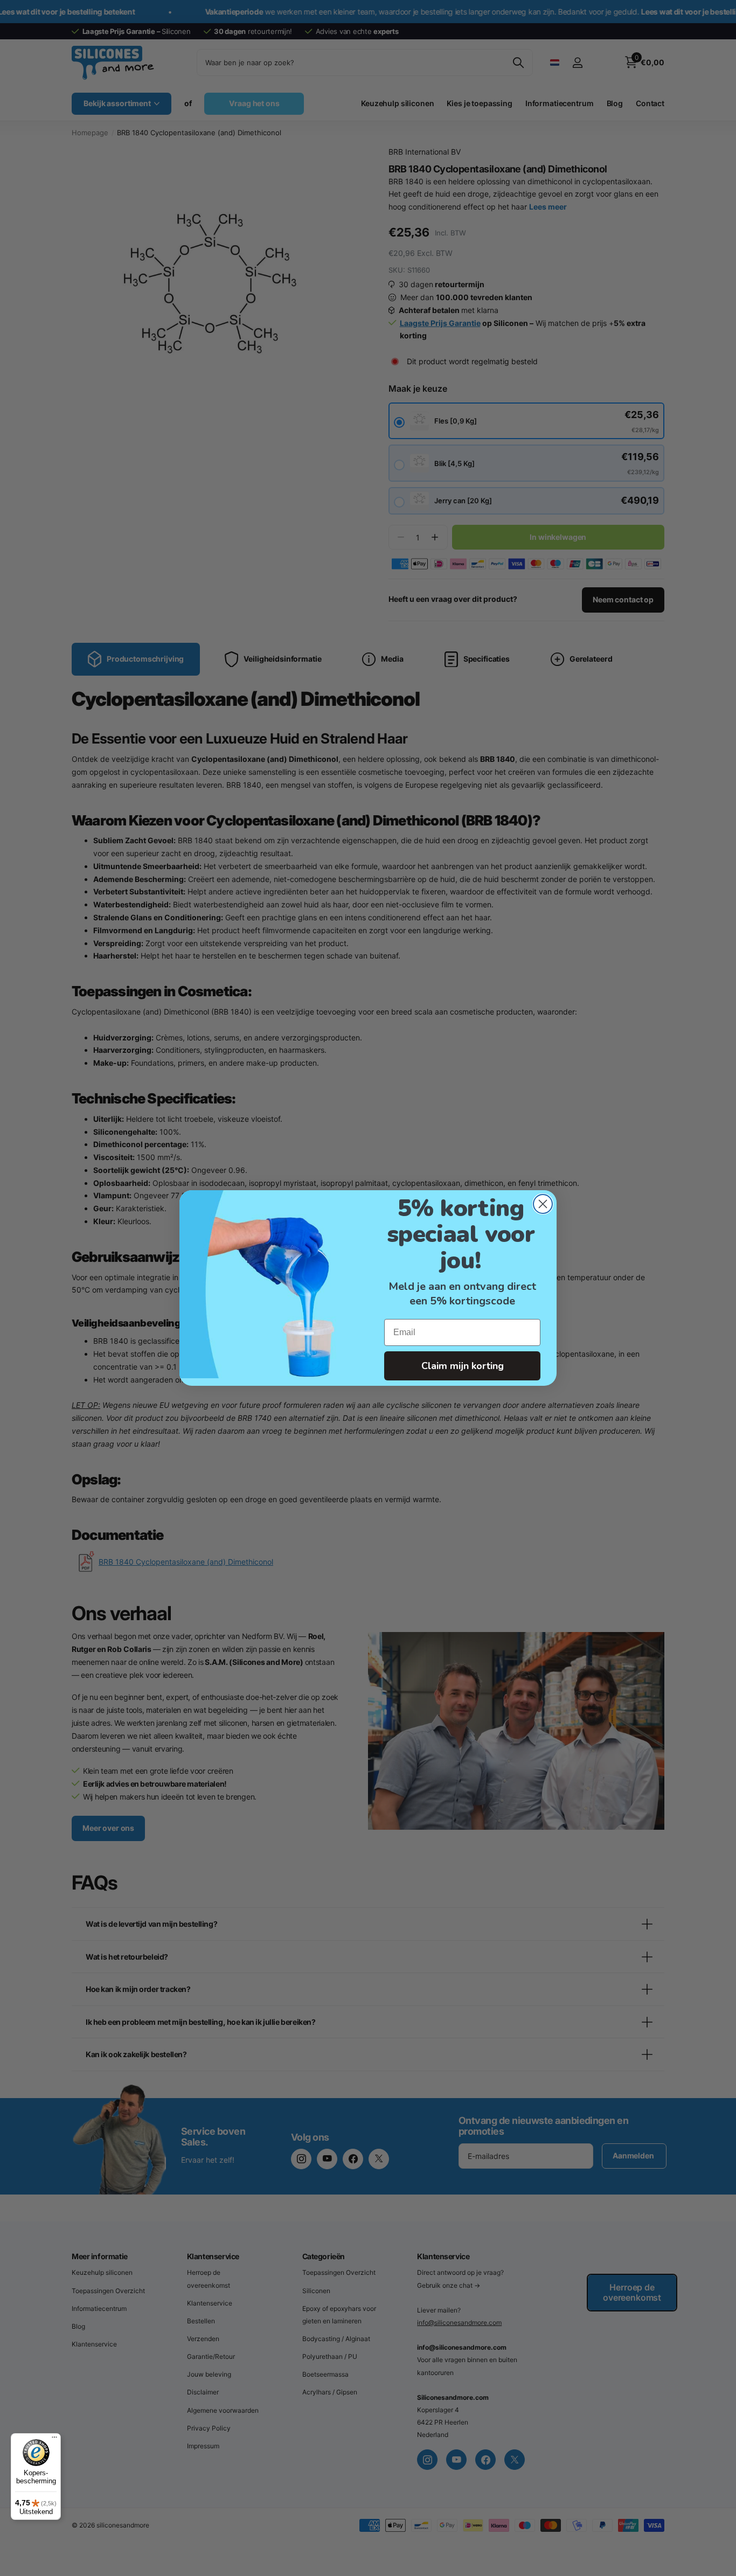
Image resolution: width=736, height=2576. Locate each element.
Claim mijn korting (463, 1366)
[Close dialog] (543, 1204)
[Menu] (54, 2440)
